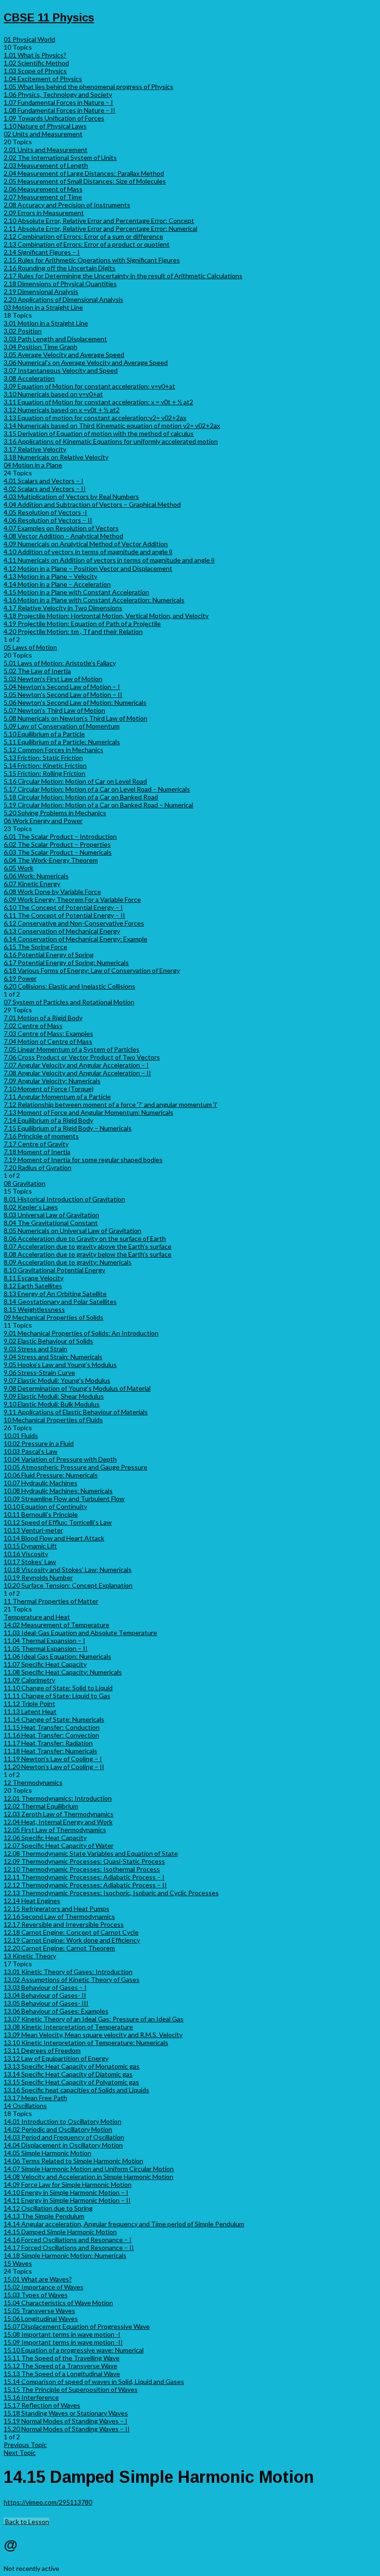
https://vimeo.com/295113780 (48, 2502)
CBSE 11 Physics (49, 17)
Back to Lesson (26, 2522)
